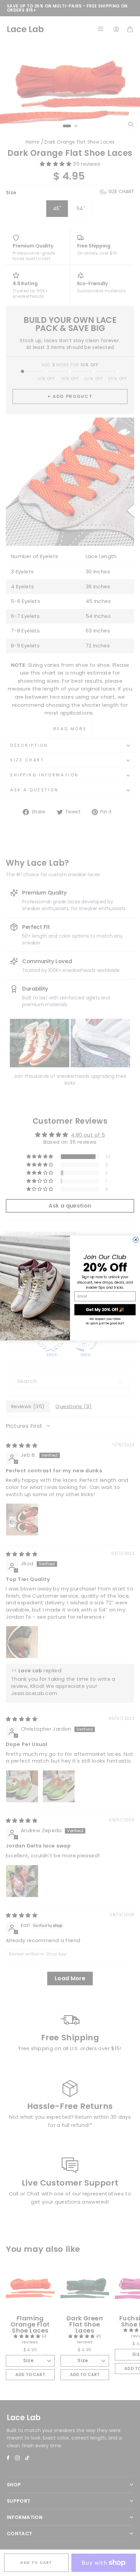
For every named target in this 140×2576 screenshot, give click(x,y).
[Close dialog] (136, 1240)
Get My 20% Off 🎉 (105, 1310)
